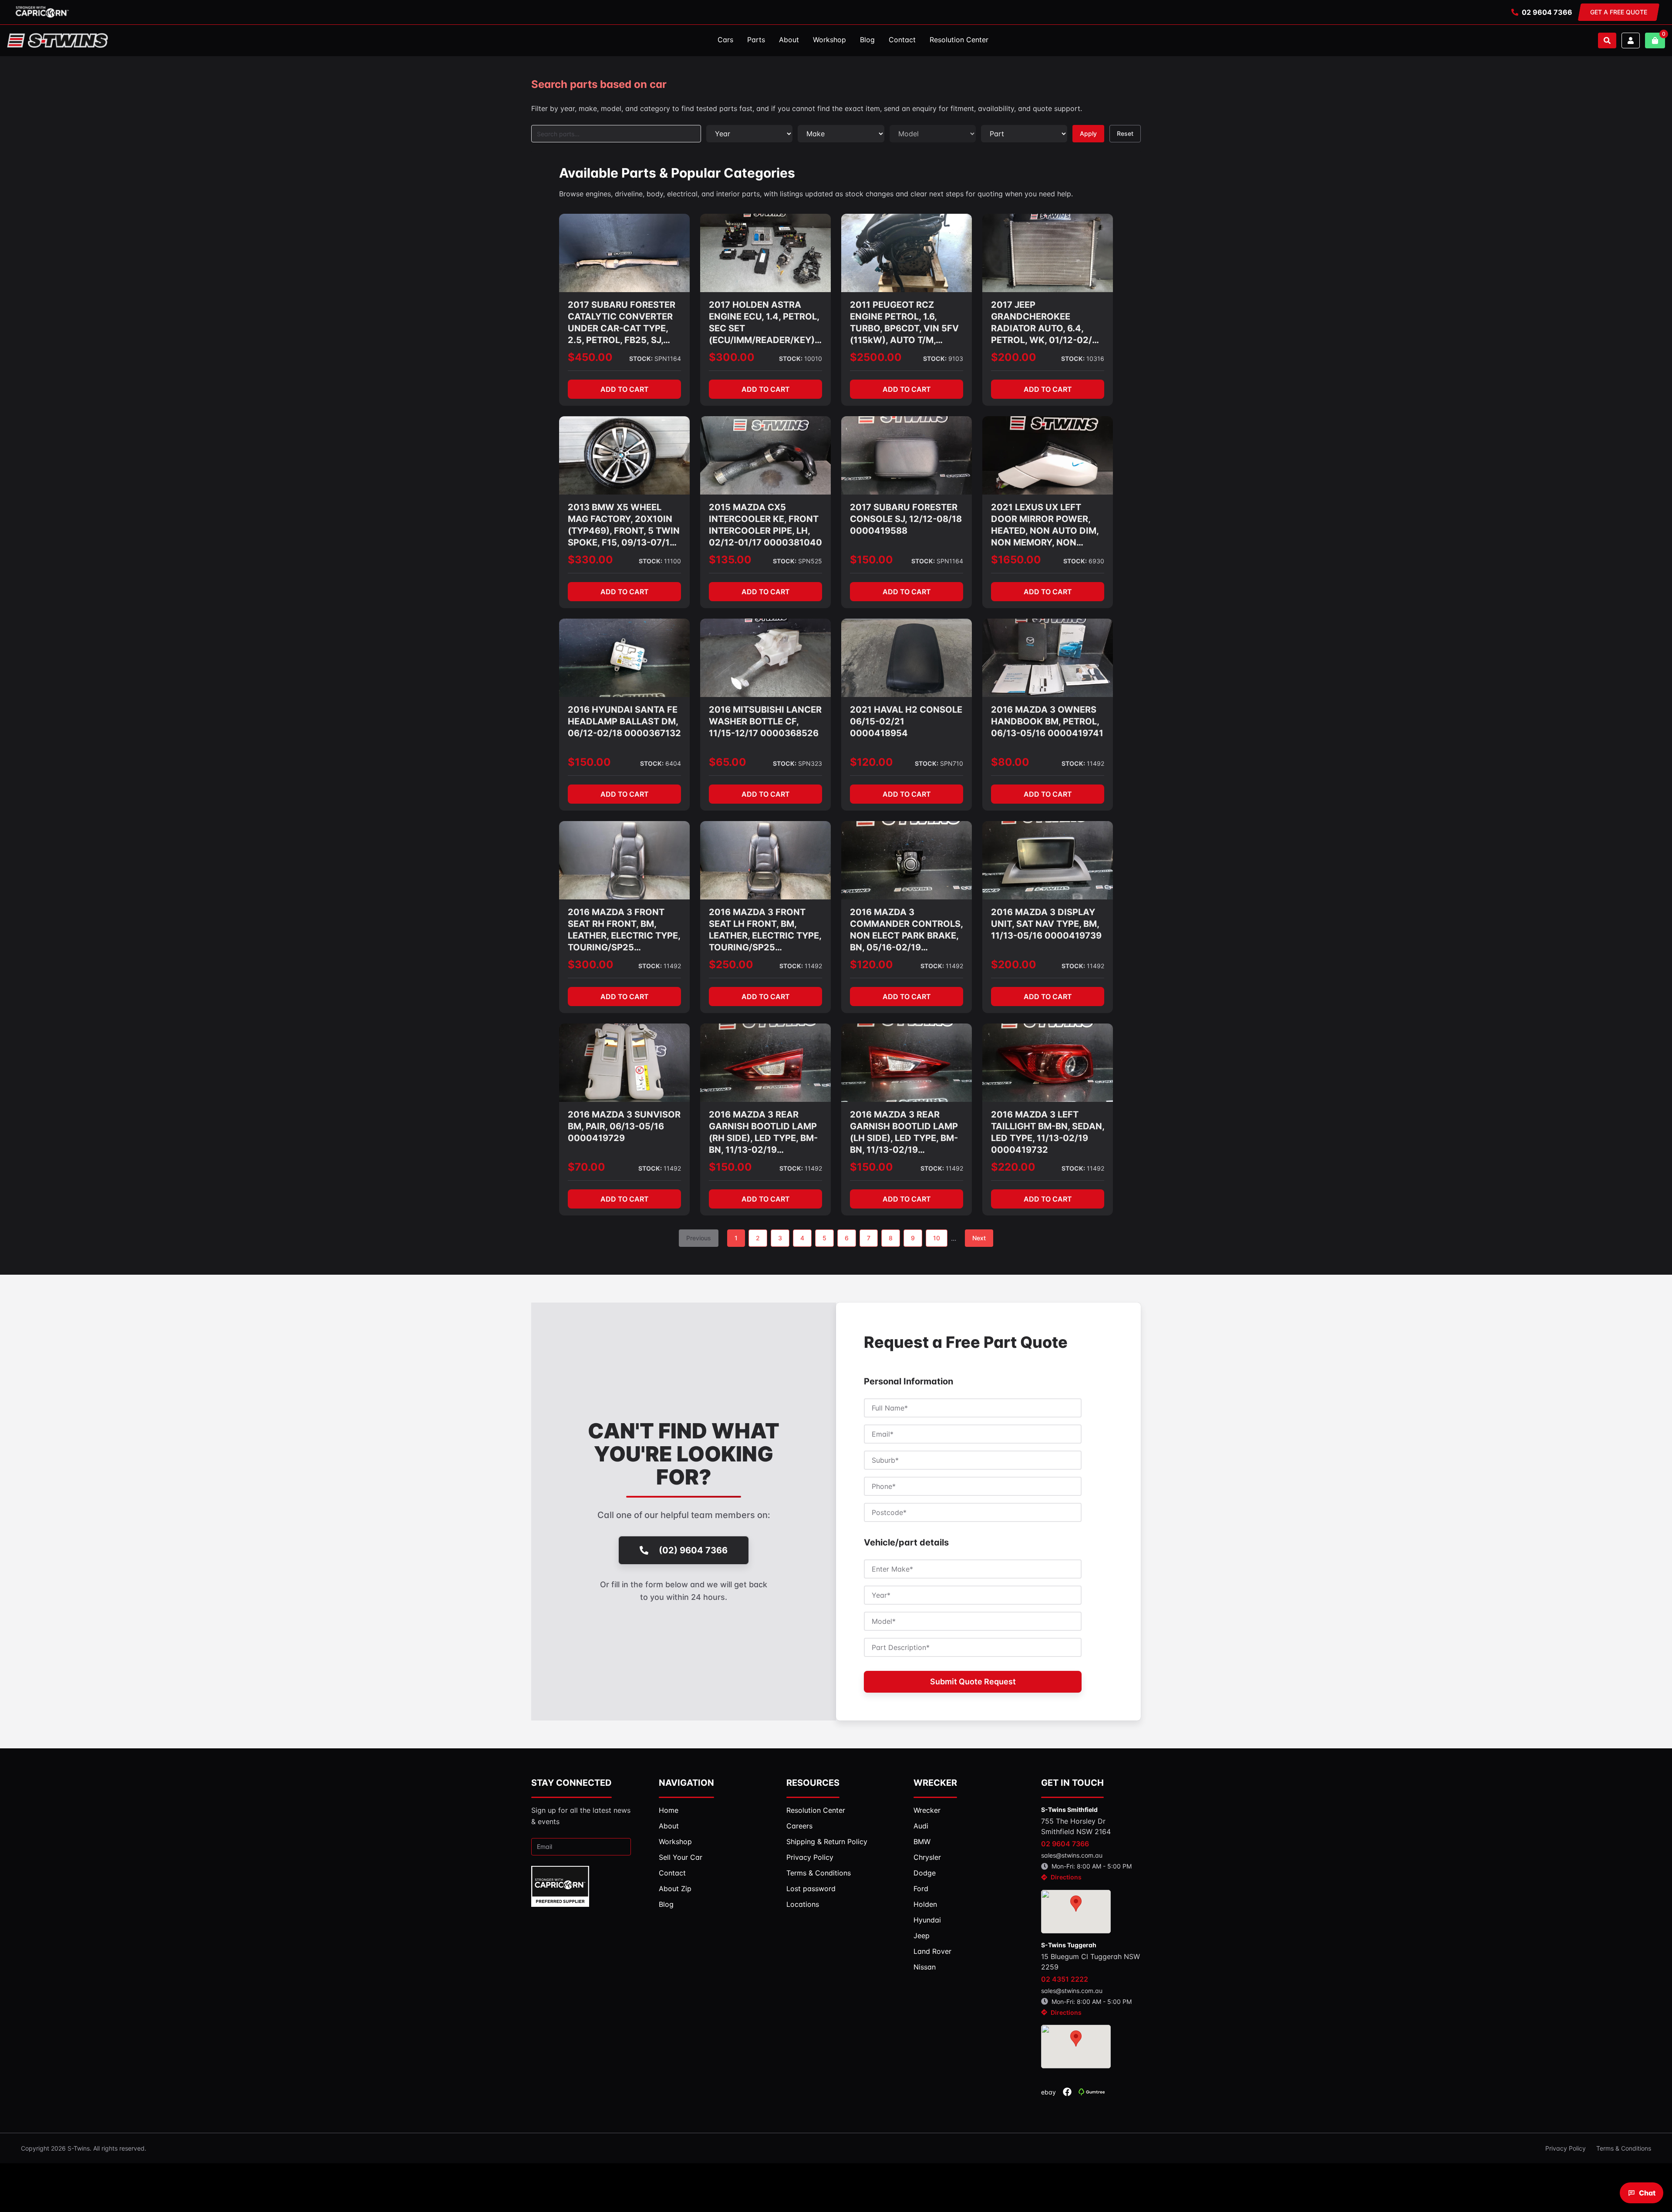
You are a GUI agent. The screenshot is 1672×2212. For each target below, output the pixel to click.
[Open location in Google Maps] (1076, 1912)
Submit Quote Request (973, 1682)
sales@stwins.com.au (1072, 1855)
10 (937, 1238)
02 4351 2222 (1065, 1979)
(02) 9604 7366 (693, 1550)
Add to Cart (625, 389)
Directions (1066, 1877)
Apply (1088, 133)
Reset (1125, 133)
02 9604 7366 (1547, 12)
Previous (699, 1238)
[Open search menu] (1607, 40)
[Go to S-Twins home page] (57, 40)
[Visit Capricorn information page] (42, 12)
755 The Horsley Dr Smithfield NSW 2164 (1076, 1826)
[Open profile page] (1631, 40)
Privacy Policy (1566, 2148)
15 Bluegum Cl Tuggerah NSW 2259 (1091, 1962)
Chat (1647, 2193)
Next (979, 1238)
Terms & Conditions (1624, 2148)
